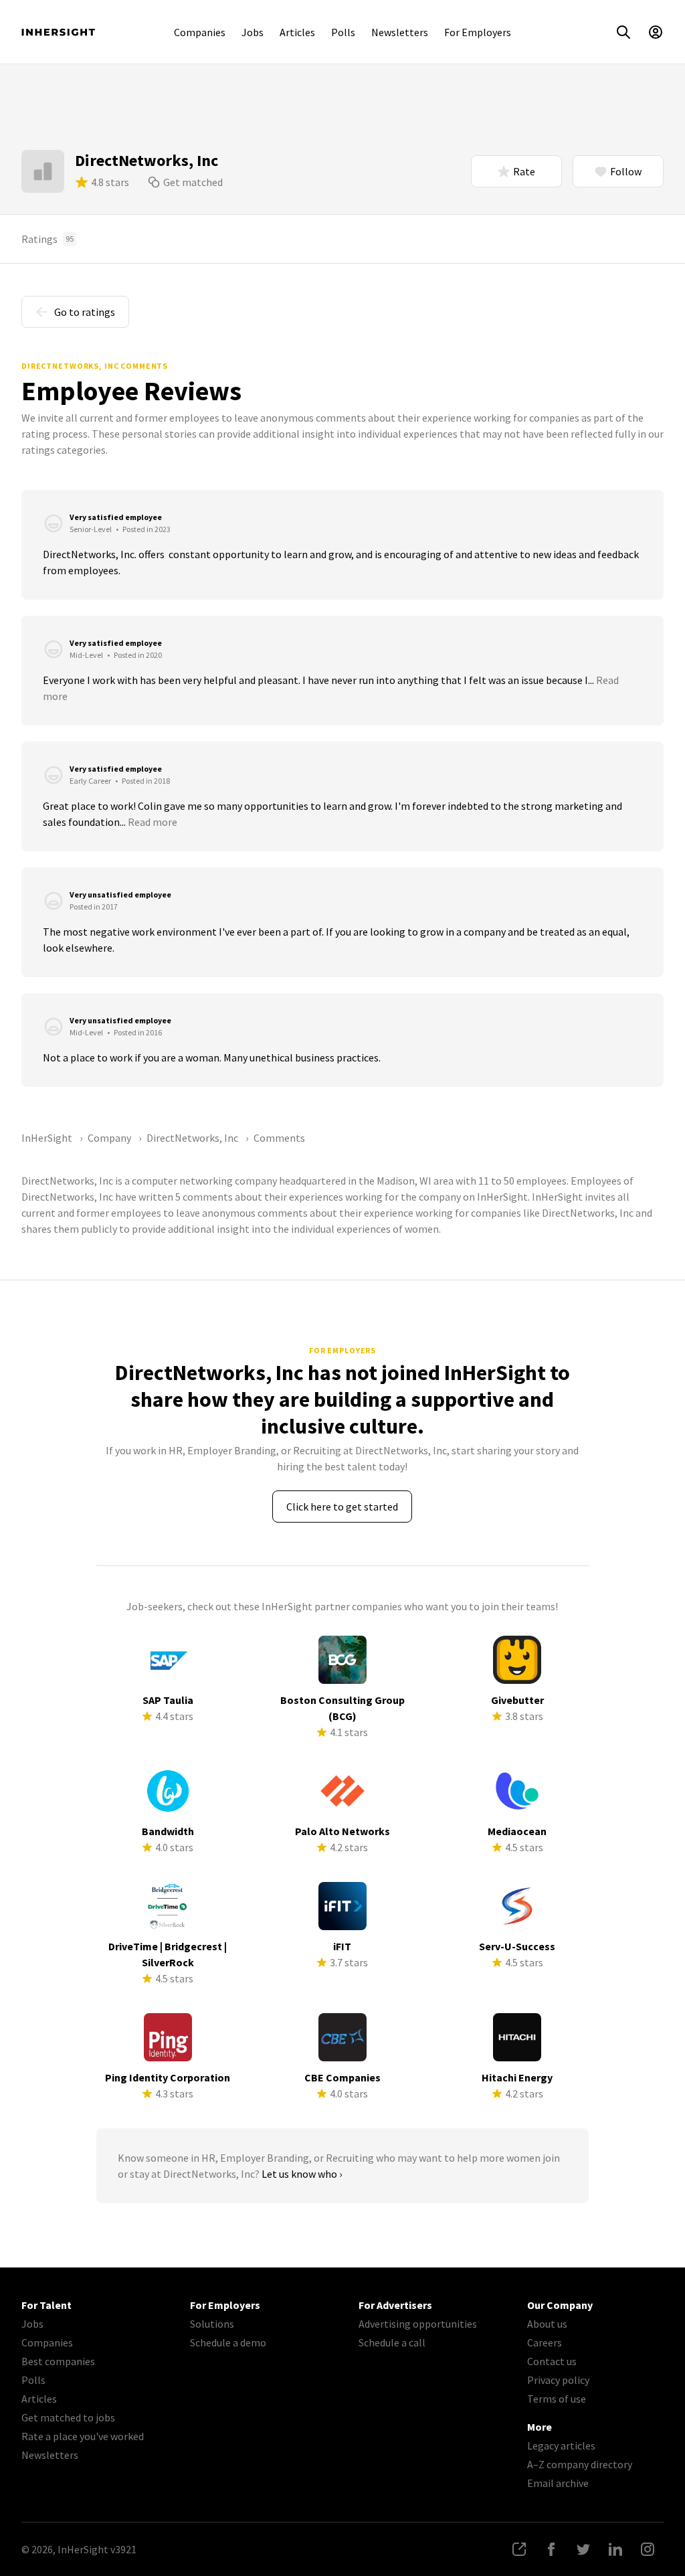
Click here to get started (342, 1507)
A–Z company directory (580, 2464)
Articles (297, 32)
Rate (524, 171)
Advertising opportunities (418, 2324)
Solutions (212, 2324)
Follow (626, 171)
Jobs (253, 32)
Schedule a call (392, 2342)
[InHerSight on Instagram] (648, 2549)
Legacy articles (561, 2445)
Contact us (552, 2361)
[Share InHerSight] (519, 2549)
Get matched (193, 182)
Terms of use (557, 2399)
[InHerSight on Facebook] (551, 2549)
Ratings (47, 239)
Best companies (58, 2361)
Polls (343, 32)
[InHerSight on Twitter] (583, 2549)
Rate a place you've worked (83, 2436)
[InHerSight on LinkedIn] (615, 2549)
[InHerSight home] (58, 32)
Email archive (558, 2483)
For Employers (478, 32)
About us (547, 2324)
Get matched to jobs (68, 2417)
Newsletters (400, 32)
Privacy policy (558, 2380)
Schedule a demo (228, 2342)
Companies (200, 32)
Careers (545, 2342)
